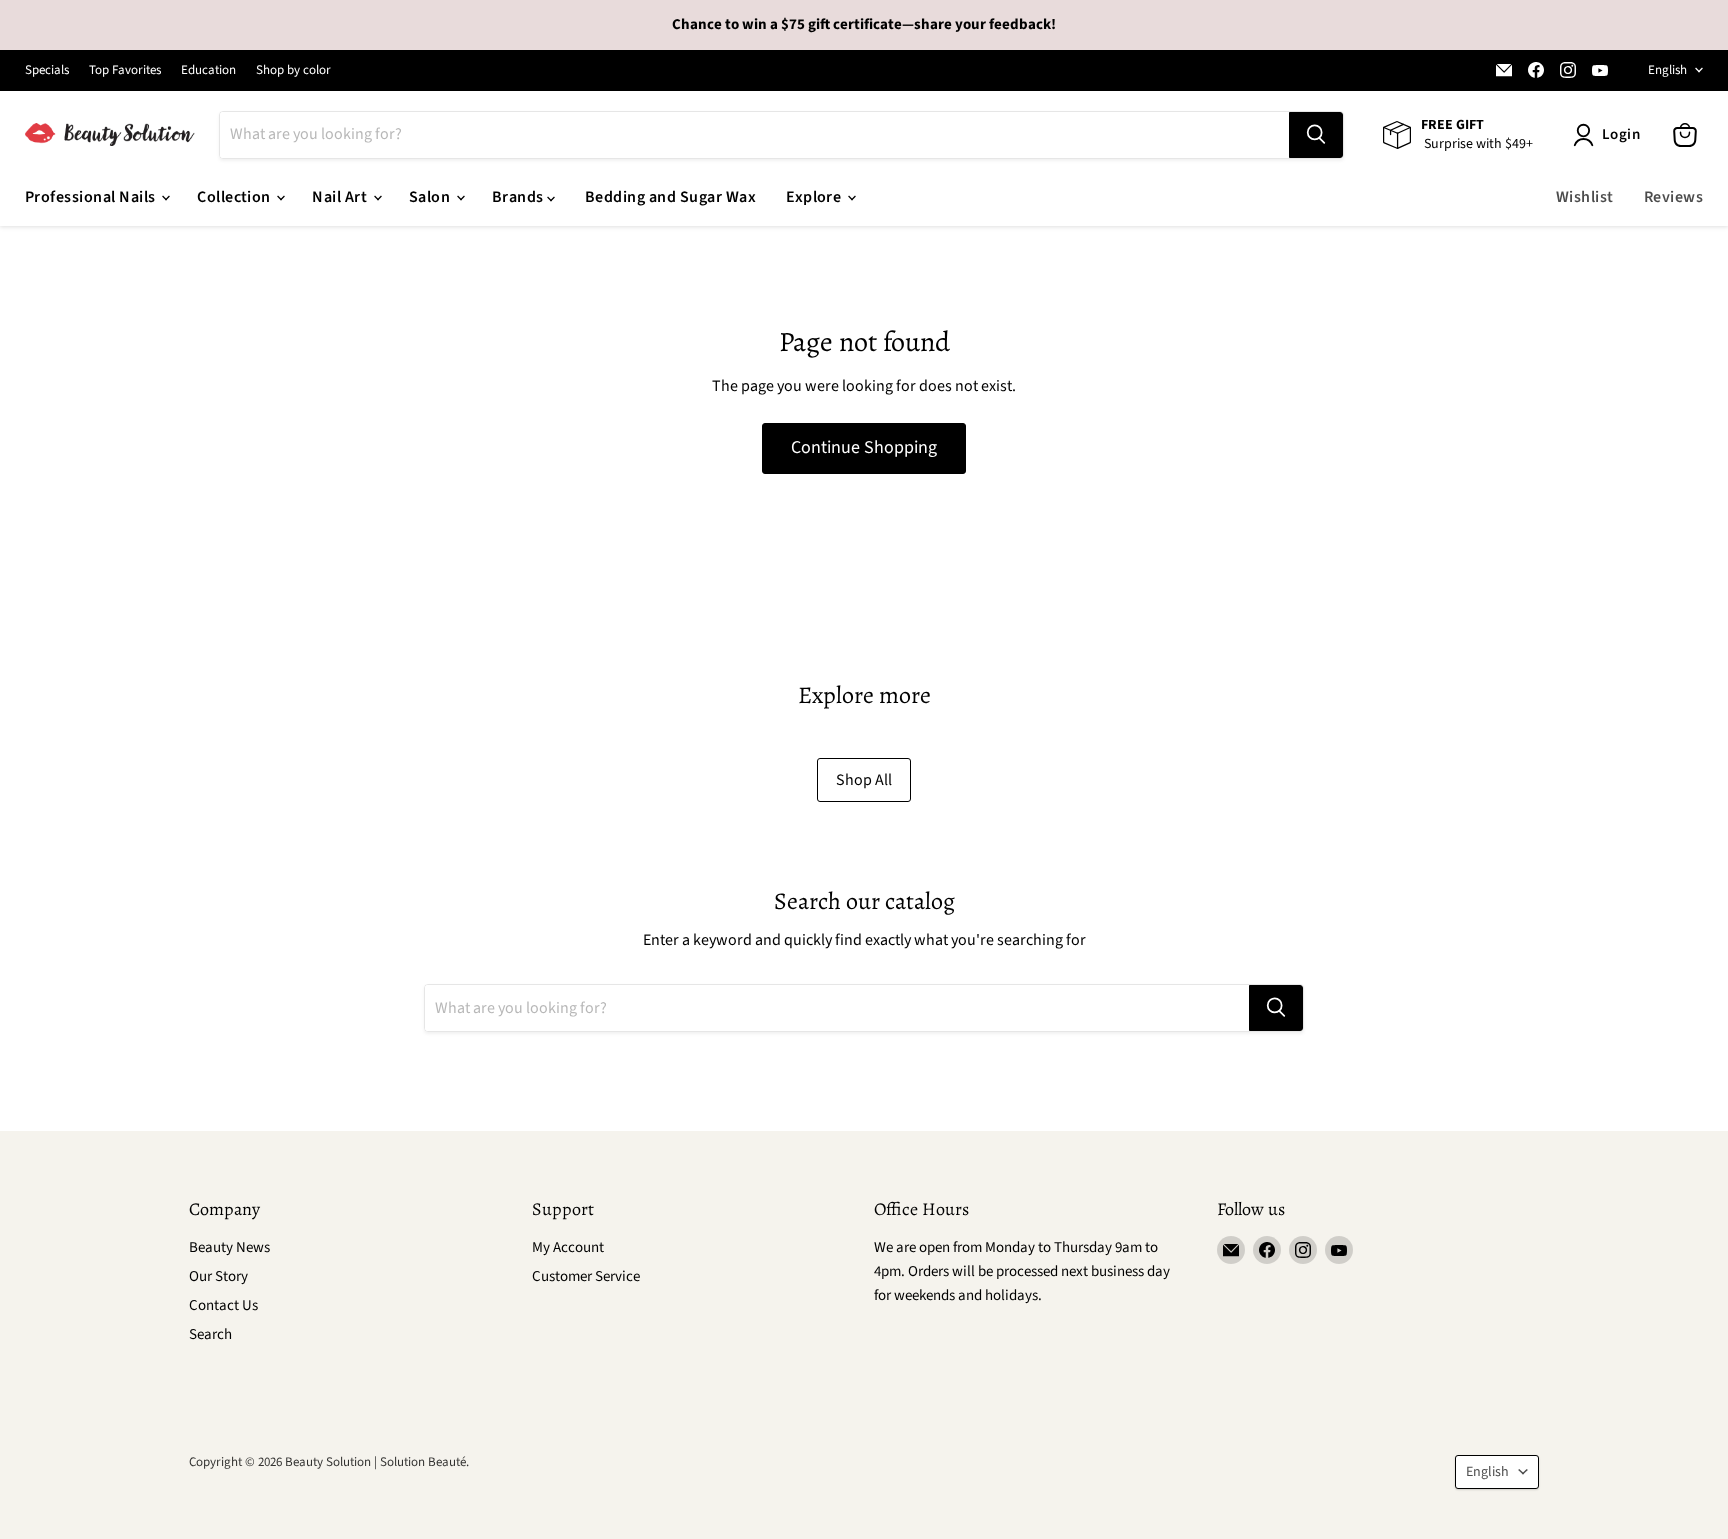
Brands (519, 197)
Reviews (1673, 197)
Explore (815, 197)
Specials (47, 70)
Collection (235, 197)
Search (210, 1334)
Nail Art (341, 197)
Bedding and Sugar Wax (670, 197)
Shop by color (293, 70)
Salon (431, 197)
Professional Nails (92, 197)
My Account (568, 1247)
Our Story (218, 1276)
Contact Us (223, 1305)
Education (208, 70)
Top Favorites (125, 70)
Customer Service (586, 1276)
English (1667, 70)
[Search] (1316, 135)
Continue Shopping (864, 447)
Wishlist (1585, 197)
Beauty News (229, 1247)
